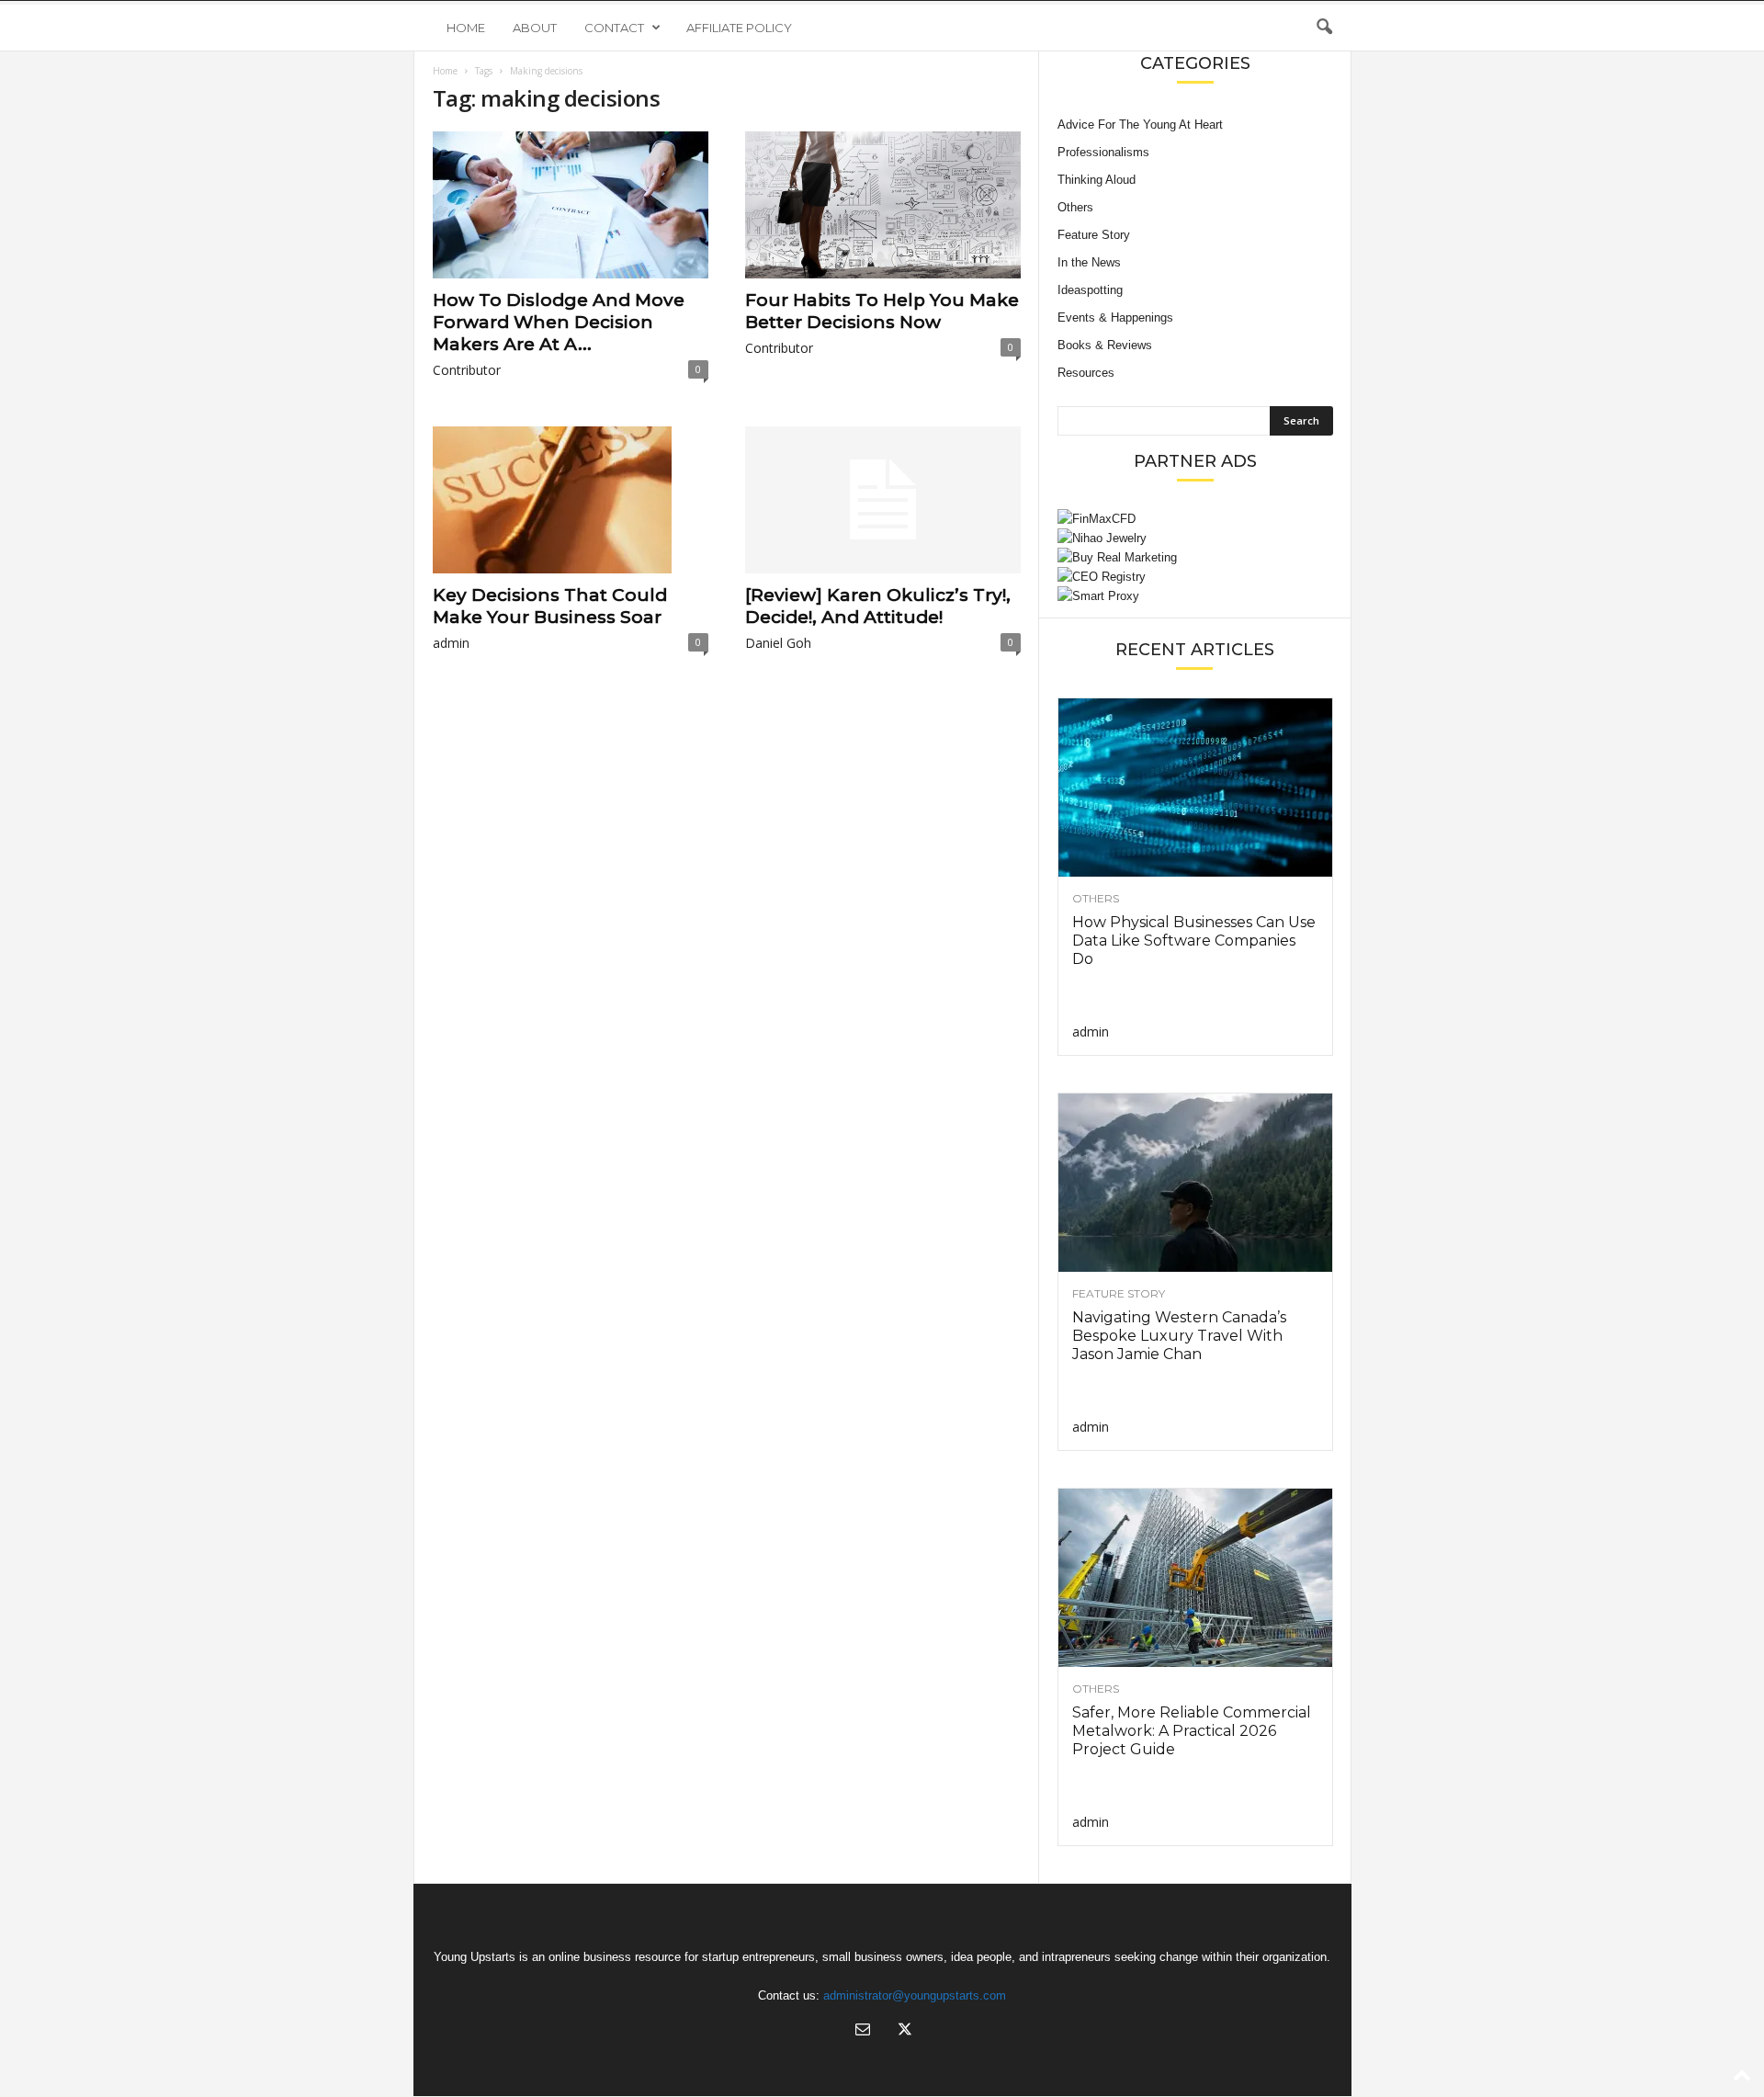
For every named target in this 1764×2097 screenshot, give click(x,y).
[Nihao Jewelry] (1195, 538)
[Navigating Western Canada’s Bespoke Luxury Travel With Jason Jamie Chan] (1195, 1183)
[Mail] (863, 2031)
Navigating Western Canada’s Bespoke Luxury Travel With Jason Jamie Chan (1179, 1336)
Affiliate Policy (739, 28)
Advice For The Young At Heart (1140, 125)
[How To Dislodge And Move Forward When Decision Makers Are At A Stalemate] (571, 205)
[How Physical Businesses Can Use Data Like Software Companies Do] (1195, 788)
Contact (614, 28)
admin (451, 643)
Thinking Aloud (1097, 180)
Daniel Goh (778, 643)
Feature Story (1094, 235)
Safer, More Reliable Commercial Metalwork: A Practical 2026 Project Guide (1192, 1731)
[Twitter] (903, 2031)
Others (1075, 207)
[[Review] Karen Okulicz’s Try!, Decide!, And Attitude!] (883, 500)
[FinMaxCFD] (1195, 519)
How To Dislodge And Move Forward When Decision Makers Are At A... (559, 322)
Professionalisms (1103, 152)
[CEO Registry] (1195, 577)
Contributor (467, 370)
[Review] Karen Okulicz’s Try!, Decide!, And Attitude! (878, 606)
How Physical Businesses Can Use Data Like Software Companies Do (1194, 941)
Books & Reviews (1105, 345)
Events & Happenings (1115, 317)
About (535, 28)
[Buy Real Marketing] (1195, 557)
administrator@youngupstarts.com (915, 1995)
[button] (1324, 28)
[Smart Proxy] (1195, 596)
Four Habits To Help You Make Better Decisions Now (882, 311)
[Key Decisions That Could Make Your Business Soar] (571, 500)
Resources (1086, 373)
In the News (1089, 262)
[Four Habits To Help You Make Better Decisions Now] (883, 205)
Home (466, 28)
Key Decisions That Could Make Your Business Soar (550, 606)
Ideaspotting (1090, 290)
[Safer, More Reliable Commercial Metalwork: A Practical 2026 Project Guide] (1195, 1578)
